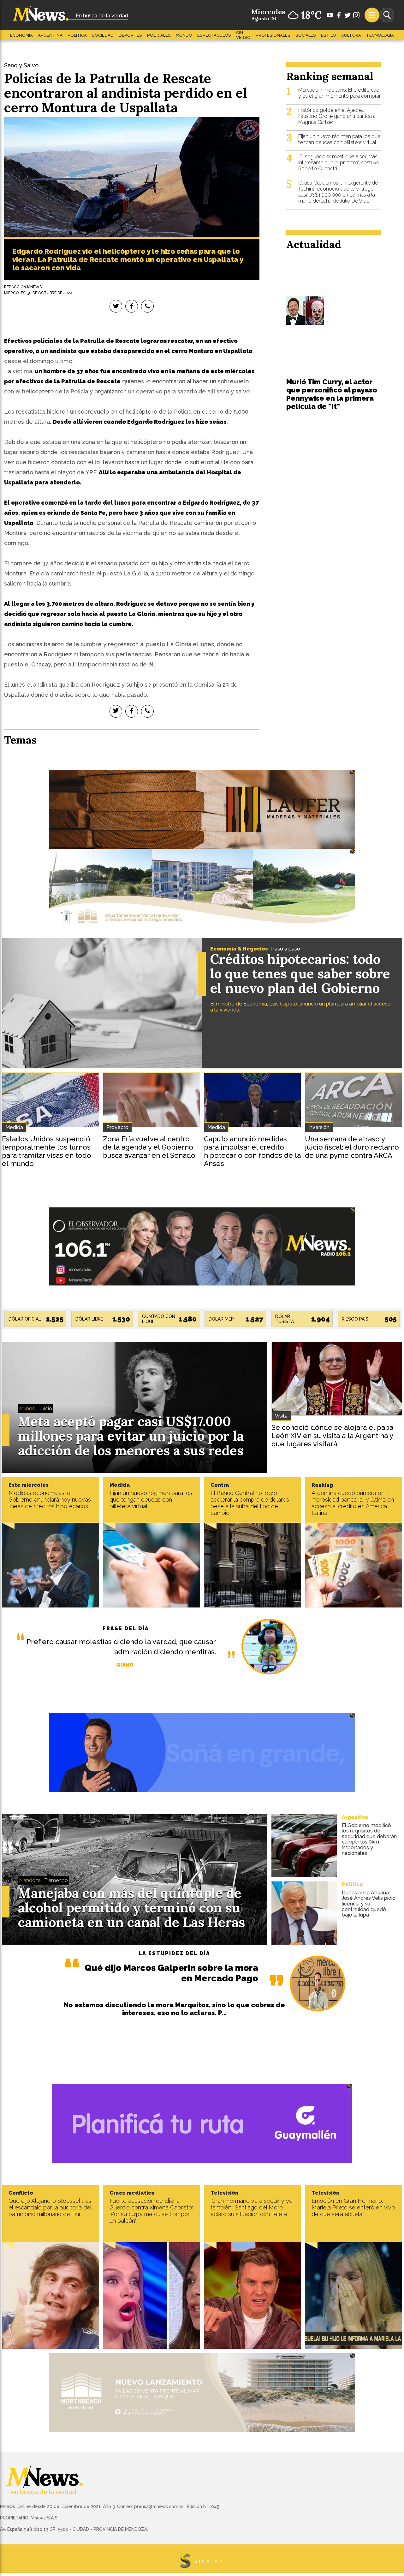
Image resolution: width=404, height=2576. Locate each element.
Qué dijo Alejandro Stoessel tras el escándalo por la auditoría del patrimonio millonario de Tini (50, 2207)
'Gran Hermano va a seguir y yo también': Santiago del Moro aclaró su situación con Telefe (252, 2207)
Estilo (329, 35)
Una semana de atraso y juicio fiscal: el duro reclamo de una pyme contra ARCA (352, 1147)
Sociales (306, 35)
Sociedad (103, 35)
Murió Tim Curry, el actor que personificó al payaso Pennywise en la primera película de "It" (332, 394)
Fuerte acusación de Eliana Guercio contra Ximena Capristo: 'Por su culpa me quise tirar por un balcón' (151, 2211)
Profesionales (273, 35)
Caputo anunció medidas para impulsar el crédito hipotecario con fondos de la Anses (252, 1151)
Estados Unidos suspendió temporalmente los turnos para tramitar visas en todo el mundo (47, 1151)
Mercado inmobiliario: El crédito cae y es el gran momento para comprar (339, 93)
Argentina (50, 35)
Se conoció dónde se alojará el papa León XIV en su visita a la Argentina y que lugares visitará (332, 1436)
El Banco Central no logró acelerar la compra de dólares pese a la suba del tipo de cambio (250, 1503)
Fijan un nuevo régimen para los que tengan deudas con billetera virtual (339, 139)
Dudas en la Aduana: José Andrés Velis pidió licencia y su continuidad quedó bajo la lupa (369, 1904)
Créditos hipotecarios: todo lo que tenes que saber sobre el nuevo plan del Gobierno (300, 974)
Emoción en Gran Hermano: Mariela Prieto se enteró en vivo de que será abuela (353, 2207)
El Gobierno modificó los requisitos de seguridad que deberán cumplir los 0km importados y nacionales (369, 1839)
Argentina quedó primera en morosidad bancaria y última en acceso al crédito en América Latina (353, 1503)
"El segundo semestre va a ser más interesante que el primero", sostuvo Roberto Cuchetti (339, 163)
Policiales (159, 35)
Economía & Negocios (239, 949)
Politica (77, 35)
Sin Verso (243, 35)
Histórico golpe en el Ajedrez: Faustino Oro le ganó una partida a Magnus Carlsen (337, 116)
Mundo (184, 35)
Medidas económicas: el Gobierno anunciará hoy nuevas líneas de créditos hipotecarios (50, 1500)
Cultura (351, 35)
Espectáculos (214, 35)
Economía (21, 35)
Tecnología (380, 35)
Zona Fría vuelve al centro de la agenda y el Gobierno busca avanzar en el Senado (149, 1147)
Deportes (130, 35)
